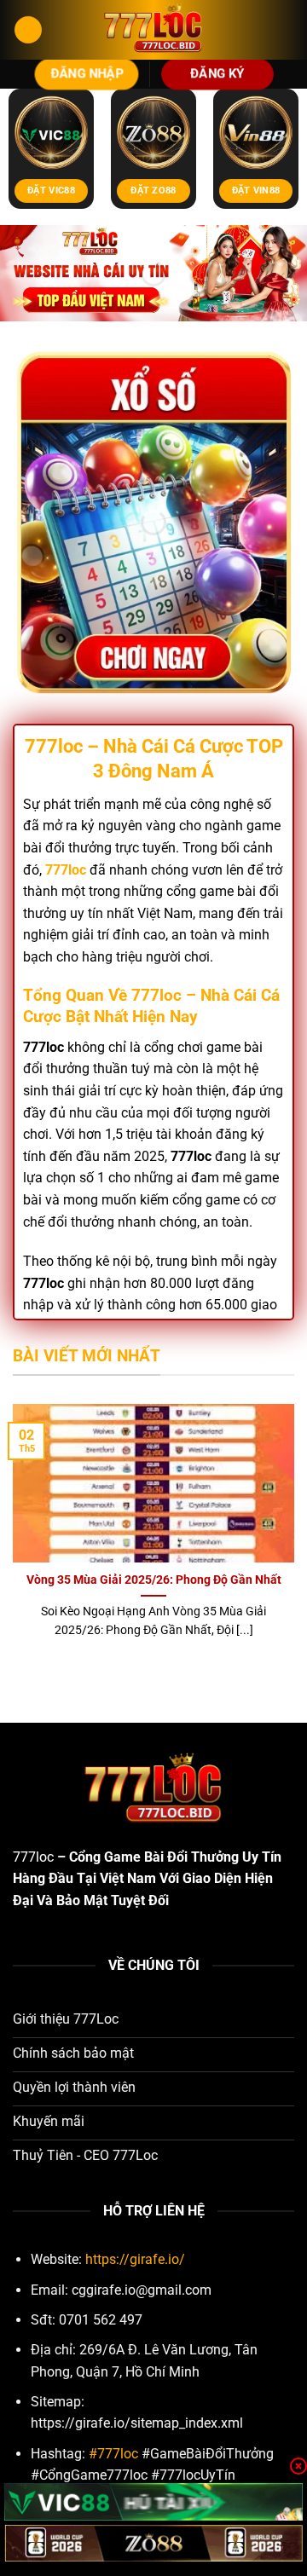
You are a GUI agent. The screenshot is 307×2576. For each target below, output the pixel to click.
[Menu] (28, 30)
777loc (33, 1857)
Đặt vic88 (51, 191)
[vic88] (153, 2501)
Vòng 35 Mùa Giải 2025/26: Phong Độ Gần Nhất (154, 1580)
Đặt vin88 (256, 191)
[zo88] (153, 2543)
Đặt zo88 (153, 191)
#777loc (113, 2454)
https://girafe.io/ (135, 2259)
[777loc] (153, 30)
